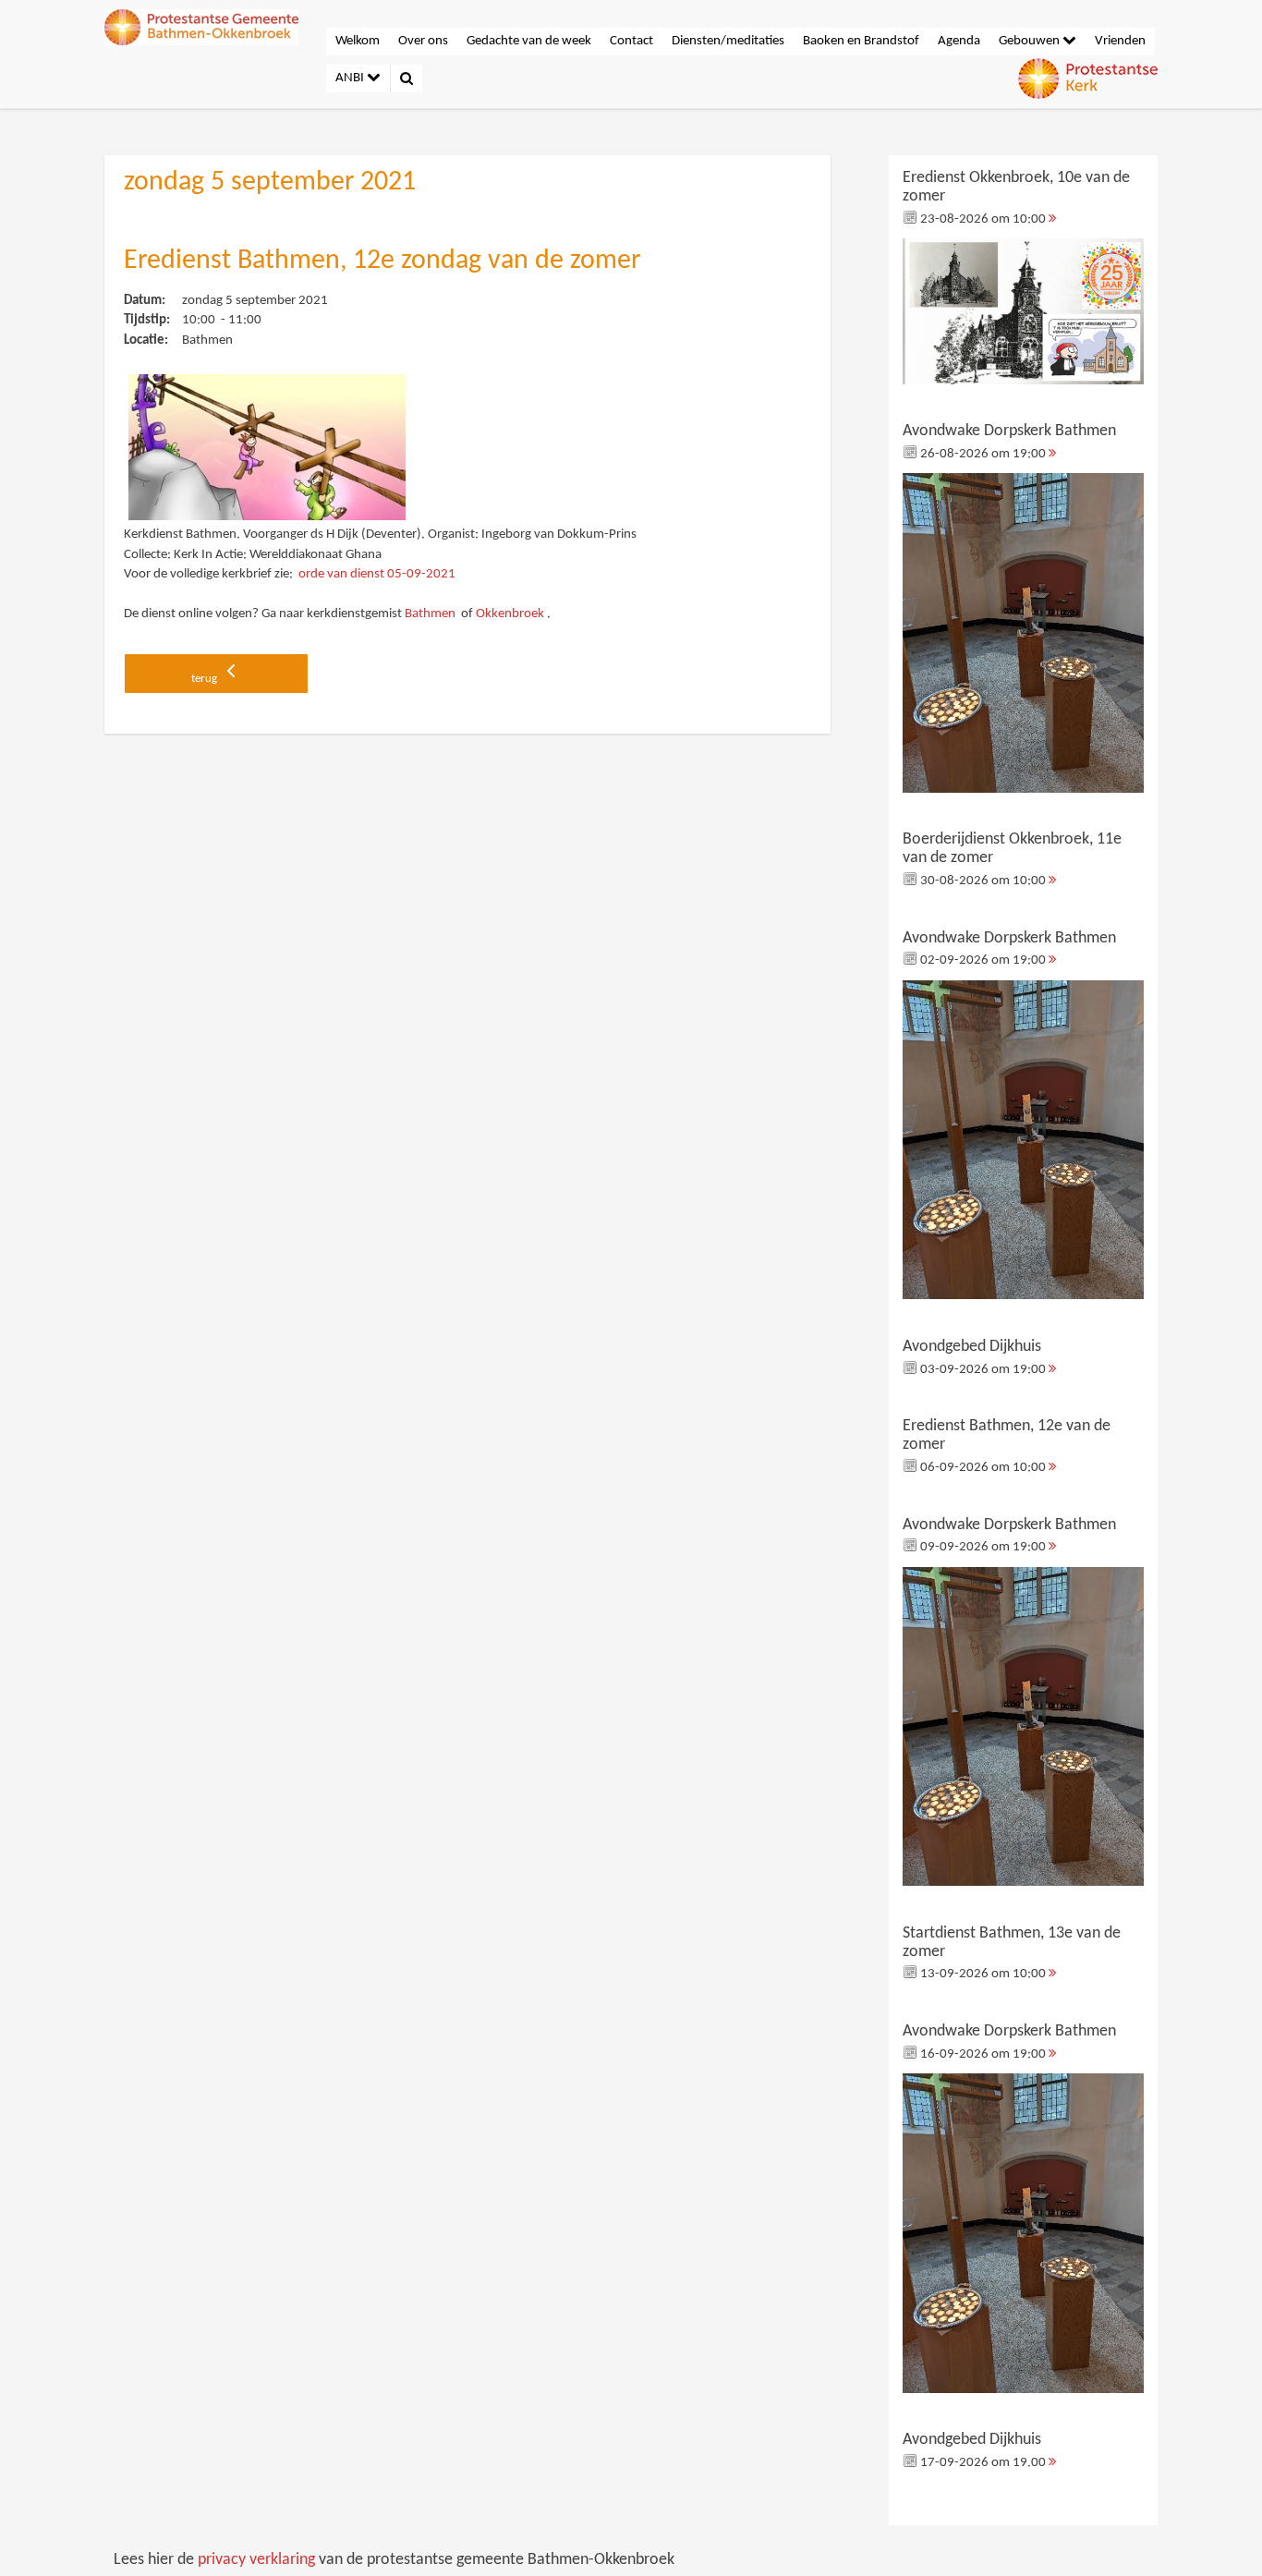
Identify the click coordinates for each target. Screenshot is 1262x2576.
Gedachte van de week (529, 41)
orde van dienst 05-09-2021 (377, 574)
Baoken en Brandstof (861, 41)
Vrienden (1120, 41)
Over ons (423, 41)
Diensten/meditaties (728, 41)
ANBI (351, 78)
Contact (631, 41)
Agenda (959, 41)
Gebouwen (1031, 41)
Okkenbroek (510, 614)
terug (206, 679)
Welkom (358, 41)
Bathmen (430, 614)
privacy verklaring (256, 2560)
